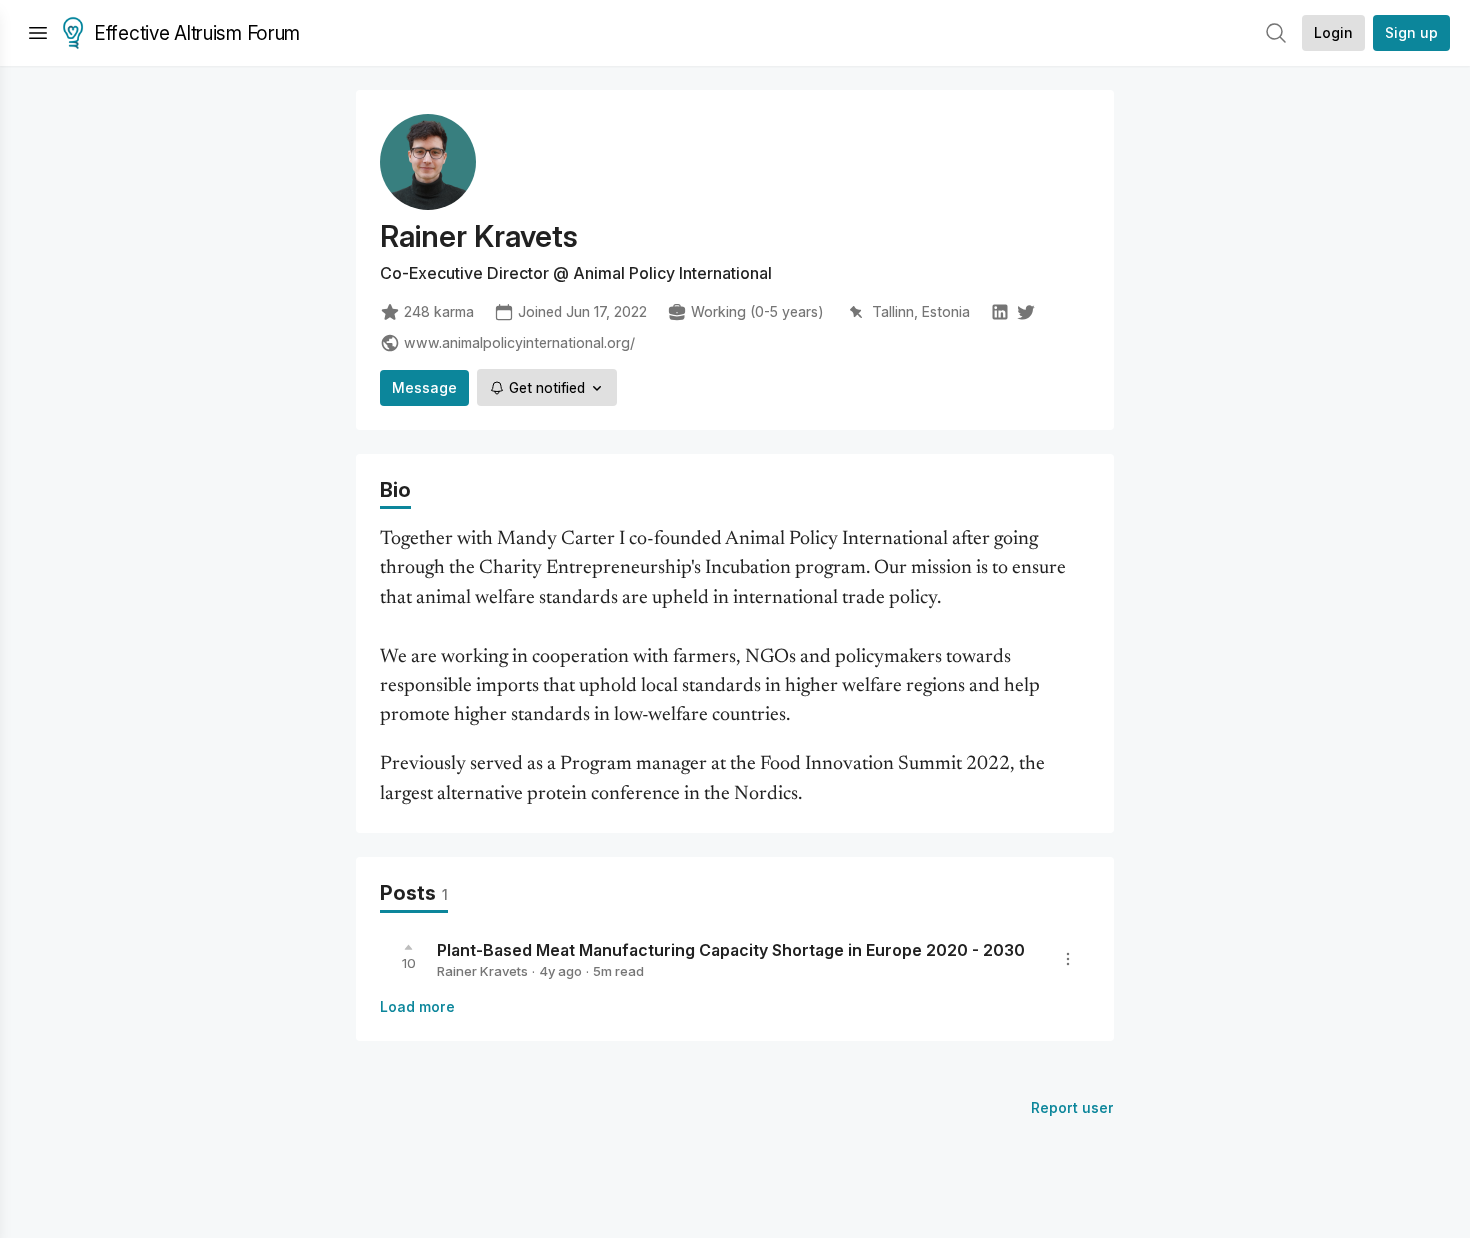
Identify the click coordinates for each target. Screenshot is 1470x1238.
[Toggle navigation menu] (38, 33)
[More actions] (1068, 959)
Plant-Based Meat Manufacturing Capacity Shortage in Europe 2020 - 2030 (731, 950)
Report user (1072, 1107)
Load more (417, 1006)
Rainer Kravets (482, 971)
